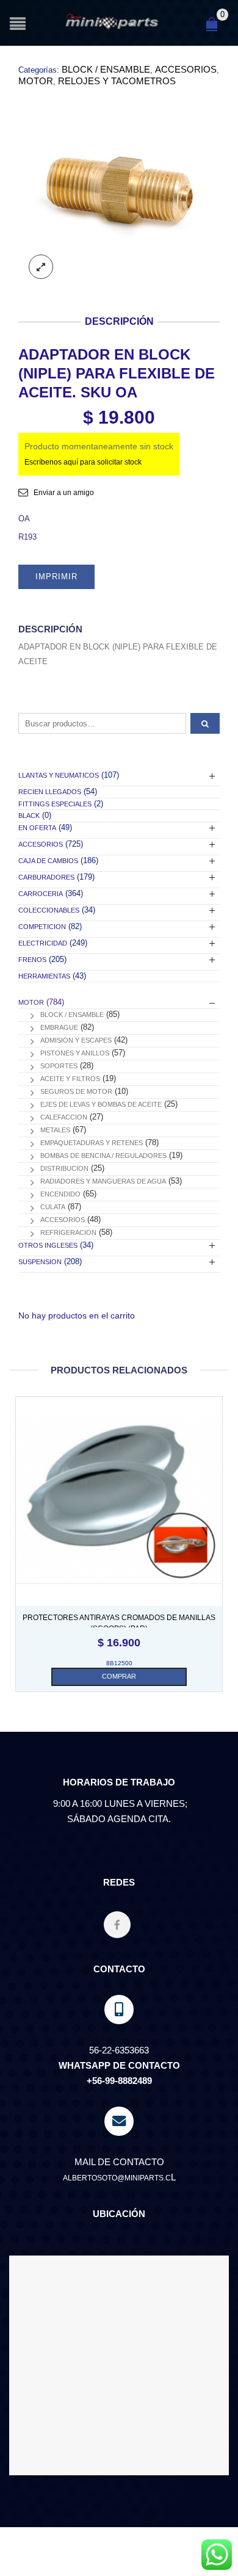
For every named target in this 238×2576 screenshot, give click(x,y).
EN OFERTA (37, 828)
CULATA (53, 1207)
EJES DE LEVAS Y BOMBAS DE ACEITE (101, 1104)
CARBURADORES (46, 877)
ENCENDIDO (60, 1194)
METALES (55, 1130)
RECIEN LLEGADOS (50, 792)
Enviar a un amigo (64, 493)
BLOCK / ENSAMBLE (106, 69)
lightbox (41, 267)
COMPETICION (42, 927)
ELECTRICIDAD (43, 943)
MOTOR (36, 81)
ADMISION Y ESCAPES (76, 1040)
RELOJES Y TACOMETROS (117, 81)
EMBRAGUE (59, 1027)
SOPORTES (59, 1066)
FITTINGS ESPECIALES (55, 804)
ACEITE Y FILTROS (70, 1079)
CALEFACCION (64, 1117)
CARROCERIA (41, 894)
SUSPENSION (40, 1262)
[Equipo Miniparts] (217, 2555)
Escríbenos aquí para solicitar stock (83, 462)
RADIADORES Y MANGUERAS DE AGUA (103, 1181)
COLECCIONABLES (49, 910)
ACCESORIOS (186, 69)
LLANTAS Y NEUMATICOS (59, 775)
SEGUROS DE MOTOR (76, 1091)
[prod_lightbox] (119, 189)
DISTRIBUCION (64, 1168)
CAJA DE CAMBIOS (48, 861)
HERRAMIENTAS (44, 976)
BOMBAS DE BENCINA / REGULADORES (103, 1156)
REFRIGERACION (68, 1232)
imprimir (56, 577)
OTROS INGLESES (48, 1245)
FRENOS (32, 960)
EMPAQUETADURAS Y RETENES (92, 1143)
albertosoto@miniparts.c (117, 2178)
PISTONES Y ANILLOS (75, 1053)
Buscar (205, 723)
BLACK (29, 816)
